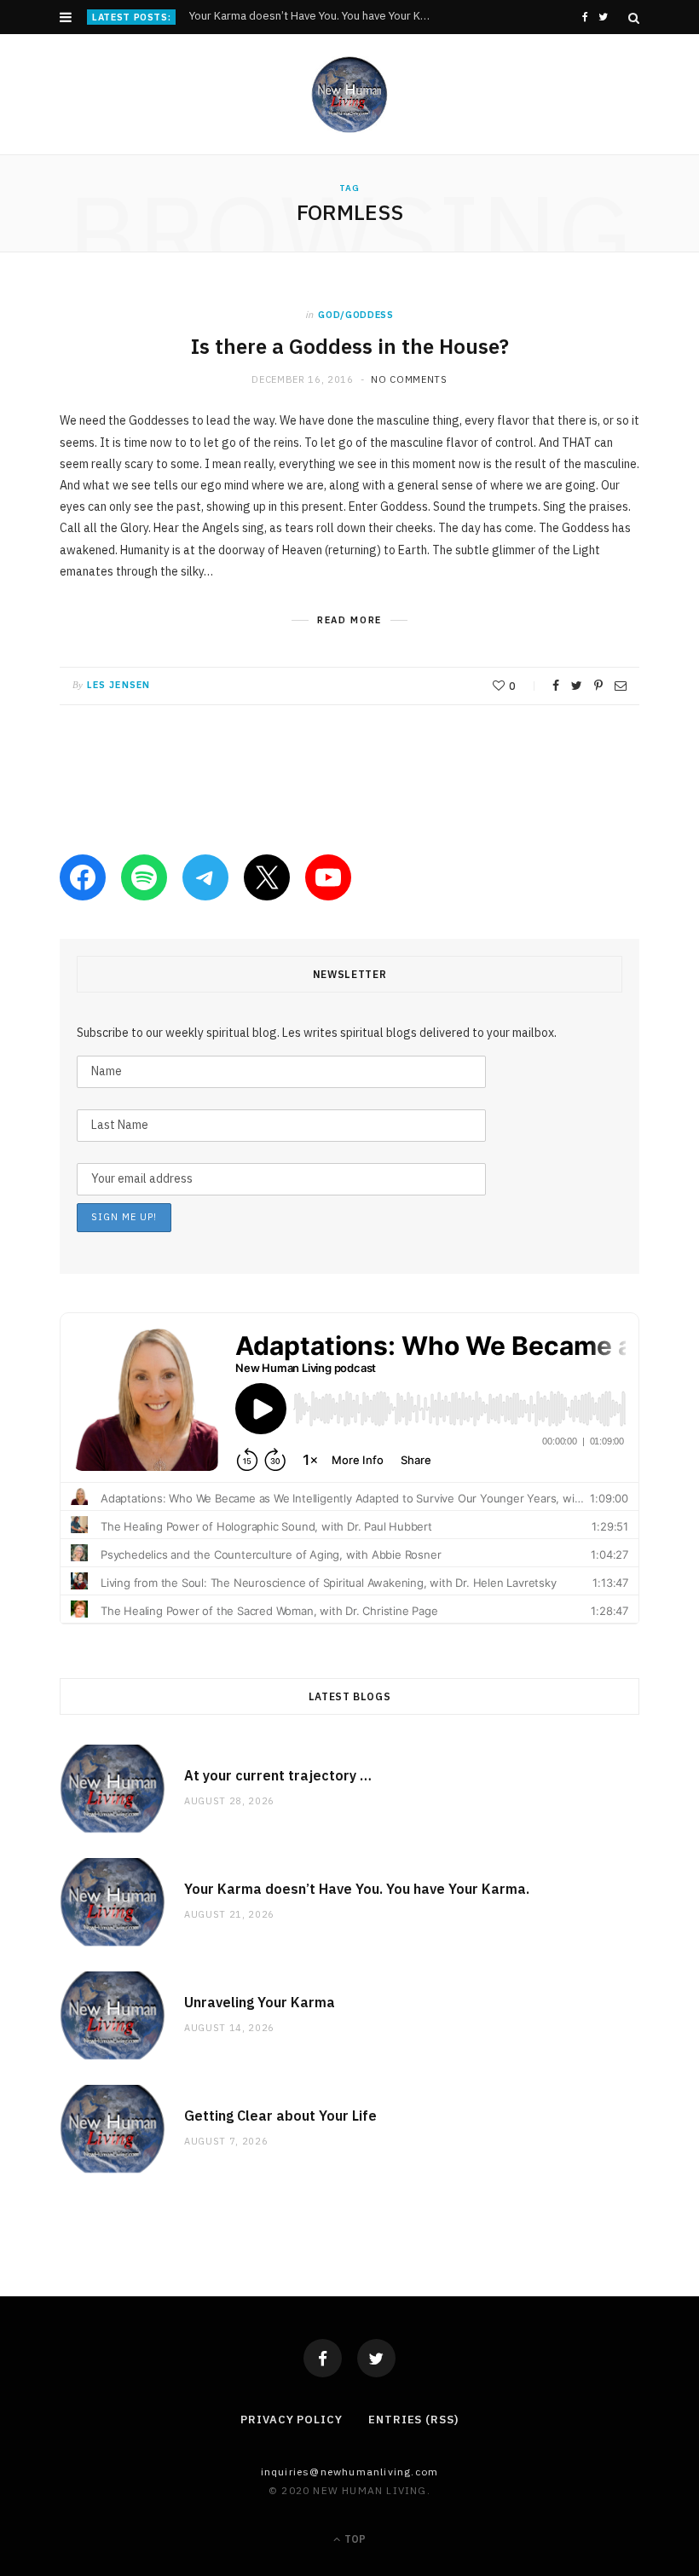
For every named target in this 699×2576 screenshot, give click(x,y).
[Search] (634, 18)
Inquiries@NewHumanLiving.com (350, 2472)
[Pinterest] (598, 686)
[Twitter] (376, 2358)
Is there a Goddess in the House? (350, 346)
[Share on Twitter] (577, 686)
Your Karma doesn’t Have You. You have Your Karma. (314, 16)
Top (354, 2539)
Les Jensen (118, 685)
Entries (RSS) (413, 2420)
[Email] (621, 686)
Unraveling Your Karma (260, 2002)
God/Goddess (355, 315)
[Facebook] (323, 2358)
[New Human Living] (350, 95)
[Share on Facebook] (556, 686)
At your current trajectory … (278, 1775)
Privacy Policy (292, 2420)
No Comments (409, 379)
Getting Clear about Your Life (280, 2116)
